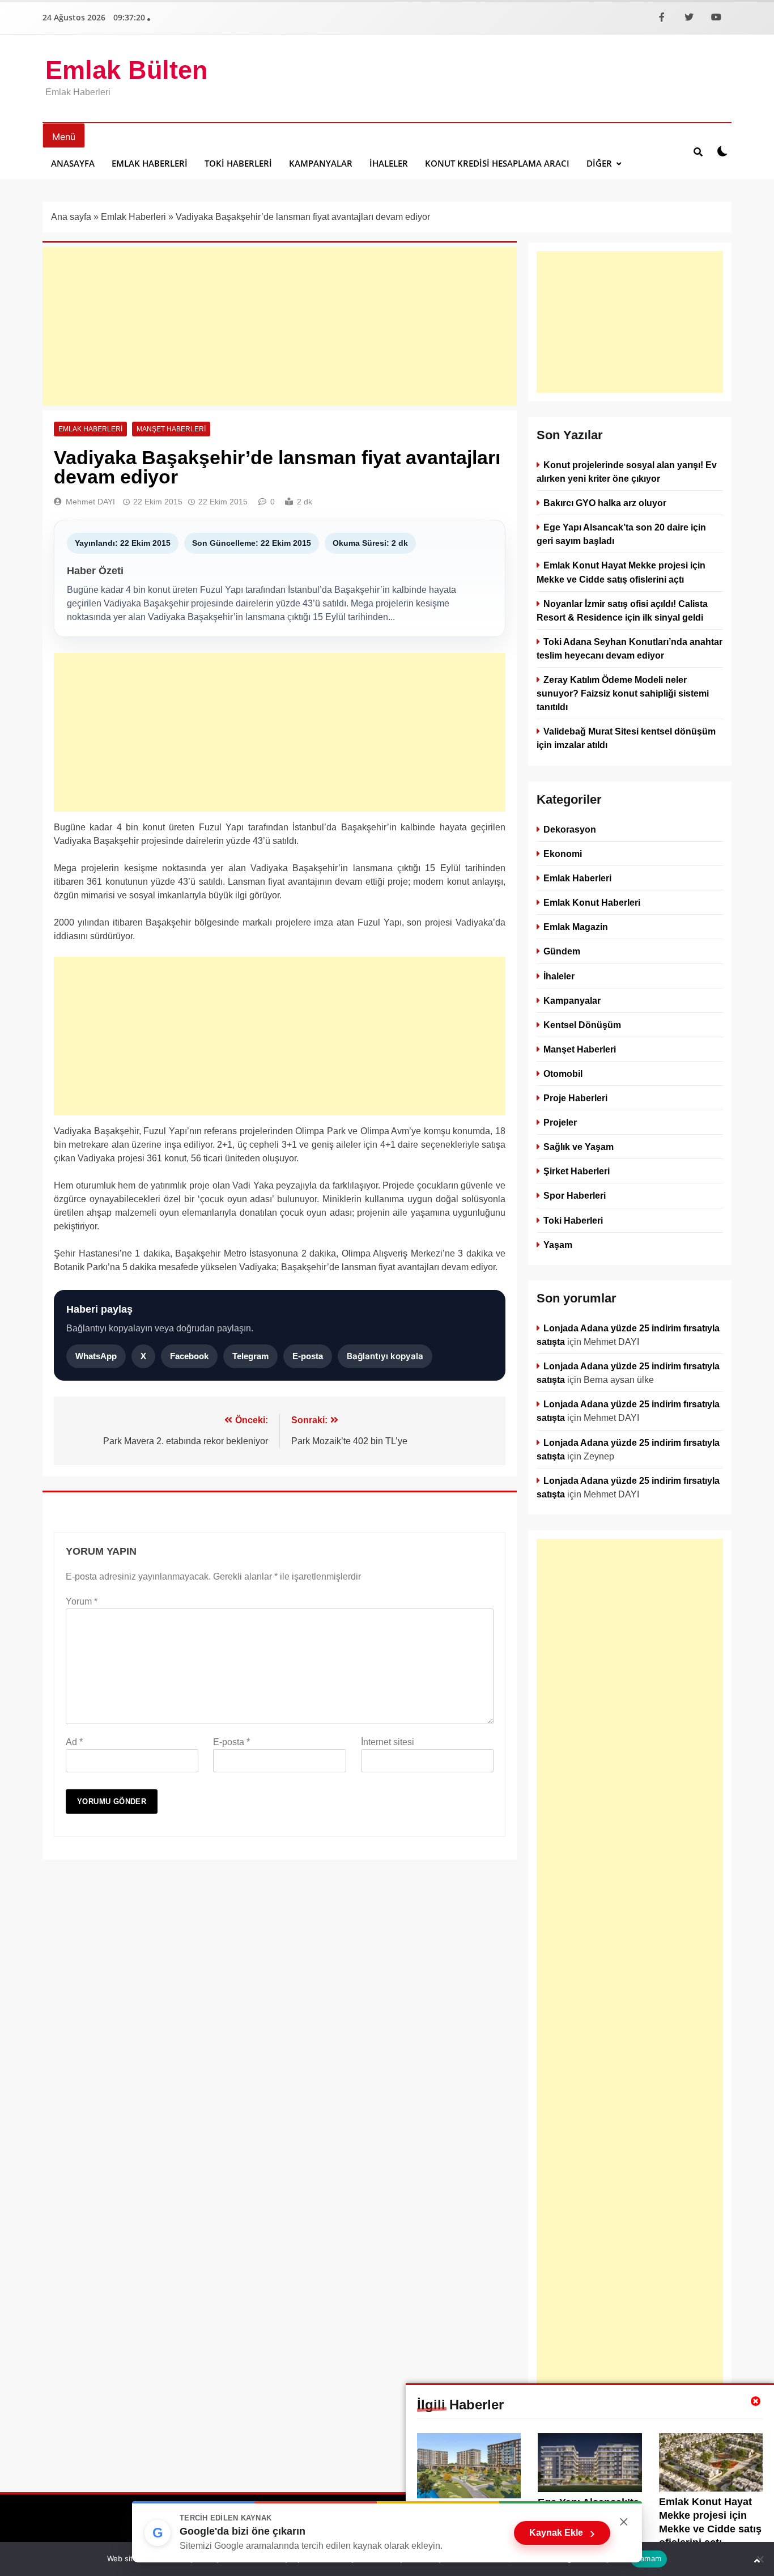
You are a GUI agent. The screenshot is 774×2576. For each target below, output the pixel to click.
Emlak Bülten (126, 70)
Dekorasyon (570, 829)
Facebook (189, 1356)
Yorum (82, 1601)
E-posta (308, 1356)
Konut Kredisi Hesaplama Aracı (497, 163)
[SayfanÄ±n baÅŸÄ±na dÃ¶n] (757, 2561)
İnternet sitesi (388, 1742)
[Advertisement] (280, 326)
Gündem (562, 951)
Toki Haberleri (238, 163)
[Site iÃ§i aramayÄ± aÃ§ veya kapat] (698, 151)
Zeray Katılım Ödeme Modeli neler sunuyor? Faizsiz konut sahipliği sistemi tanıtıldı (623, 693)
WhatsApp (96, 1356)
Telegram (250, 1356)
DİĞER (599, 163)
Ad (74, 1742)
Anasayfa (73, 163)
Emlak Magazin (576, 927)
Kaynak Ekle (562, 2533)
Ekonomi (563, 854)
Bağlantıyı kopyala (385, 1356)
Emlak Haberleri (150, 163)
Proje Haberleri (575, 1098)
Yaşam (558, 1244)
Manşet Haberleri (171, 429)
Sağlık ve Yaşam (579, 1147)
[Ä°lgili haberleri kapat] (756, 2401)
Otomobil (563, 1073)
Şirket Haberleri (577, 1171)
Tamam (649, 2558)
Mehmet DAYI (90, 502)
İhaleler (389, 163)
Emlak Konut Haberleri (592, 902)
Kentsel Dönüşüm (582, 1024)
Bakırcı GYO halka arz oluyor (605, 503)
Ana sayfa (71, 217)
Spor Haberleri (575, 1195)
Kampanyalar (321, 163)
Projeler (560, 1122)
